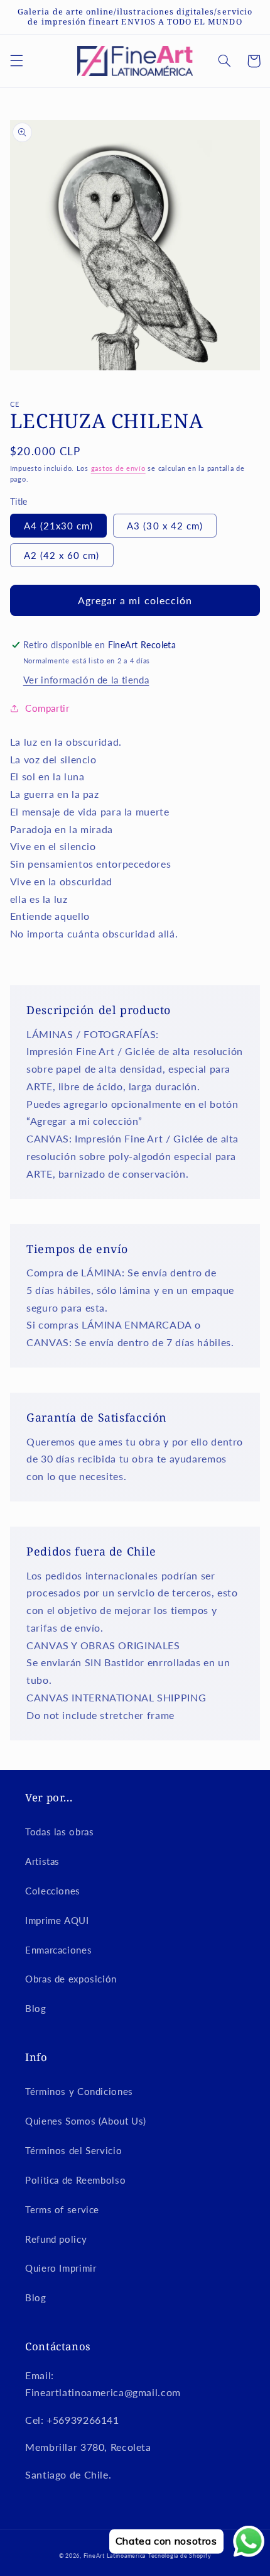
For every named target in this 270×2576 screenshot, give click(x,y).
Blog (36, 2008)
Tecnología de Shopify (180, 2556)
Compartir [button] (47, 708)
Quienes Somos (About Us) (86, 2121)
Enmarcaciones (58, 1950)
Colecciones (53, 1891)
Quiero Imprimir (61, 2268)
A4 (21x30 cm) (59, 526)
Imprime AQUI (57, 1920)
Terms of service (62, 2209)
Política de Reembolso (75, 2180)
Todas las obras (59, 1832)
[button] (16, 61)
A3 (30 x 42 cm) (165, 526)
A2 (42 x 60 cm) (62, 555)
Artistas (42, 1861)
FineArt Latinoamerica (115, 2556)
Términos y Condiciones (79, 2091)
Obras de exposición (71, 1979)
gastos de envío (118, 468)
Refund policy (56, 2239)
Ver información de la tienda (86, 680)
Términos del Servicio (73, 2150)
